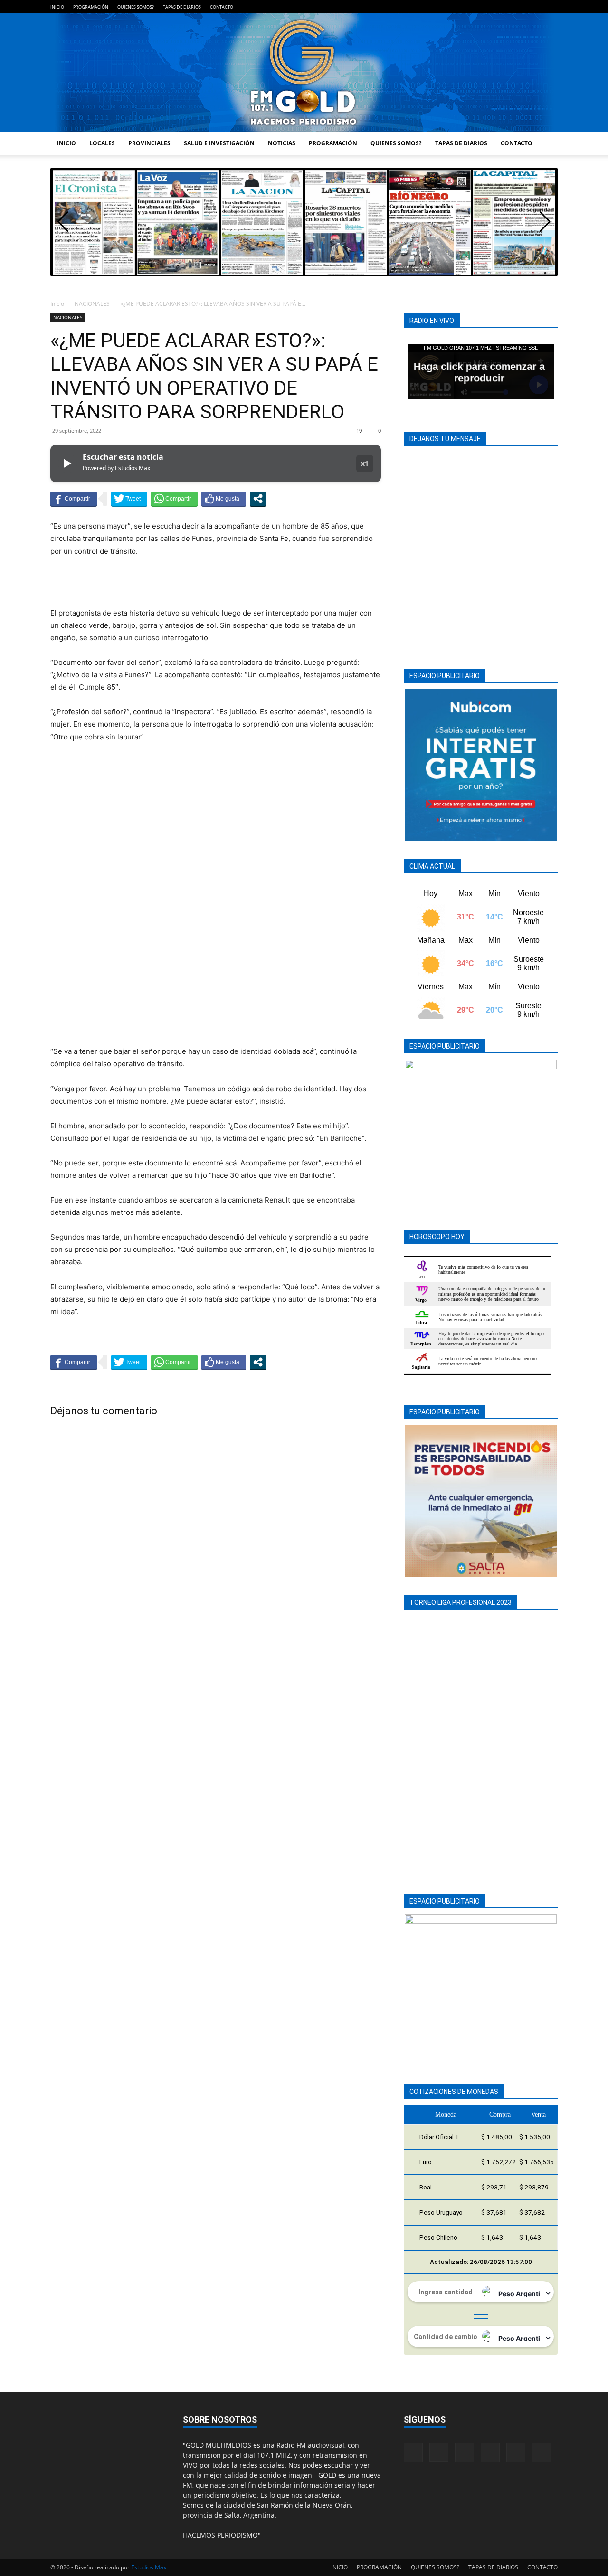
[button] (545, 222)
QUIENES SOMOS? (136, 7)
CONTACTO (222, 7)
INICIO (57, 7)
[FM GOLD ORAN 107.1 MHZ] (304, 73)
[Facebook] (472, 7)
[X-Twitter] (535, 7)
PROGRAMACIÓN (91, 7)
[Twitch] (519, 7)
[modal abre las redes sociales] (258, 499)
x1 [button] (365, 463)
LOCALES (102, 143)
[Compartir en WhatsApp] (174, 499)
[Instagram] (488, 7)
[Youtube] (551, 7)
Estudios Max (149, 2567)
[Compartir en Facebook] (74, 499)
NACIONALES (92, 304)
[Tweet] (129, 499)
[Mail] (503, 7)
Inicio (57, 304)
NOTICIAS (282, 143)
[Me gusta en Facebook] (224, 499)
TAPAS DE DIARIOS (182, 7)
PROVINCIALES (149, 143)
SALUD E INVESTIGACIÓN (219, 143)
